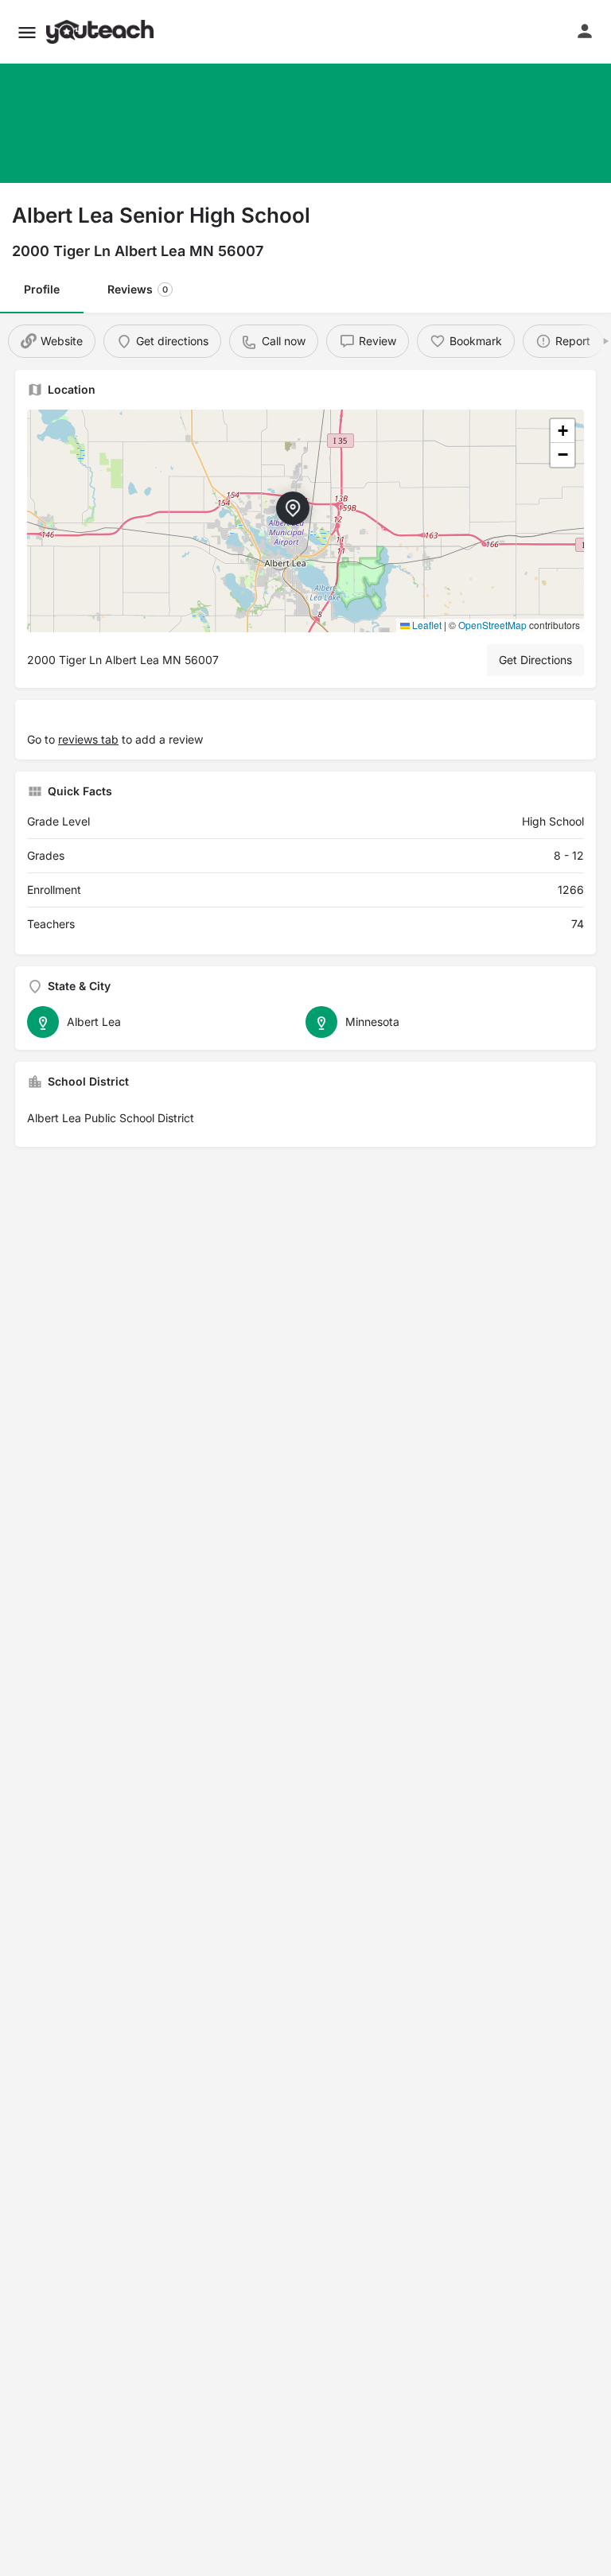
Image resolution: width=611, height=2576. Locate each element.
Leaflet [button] (426, 625)
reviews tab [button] (88, 739)
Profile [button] (42, 289)
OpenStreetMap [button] (492, 625)
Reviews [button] (138, 289)
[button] (27, 32)
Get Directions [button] (535, 660)
